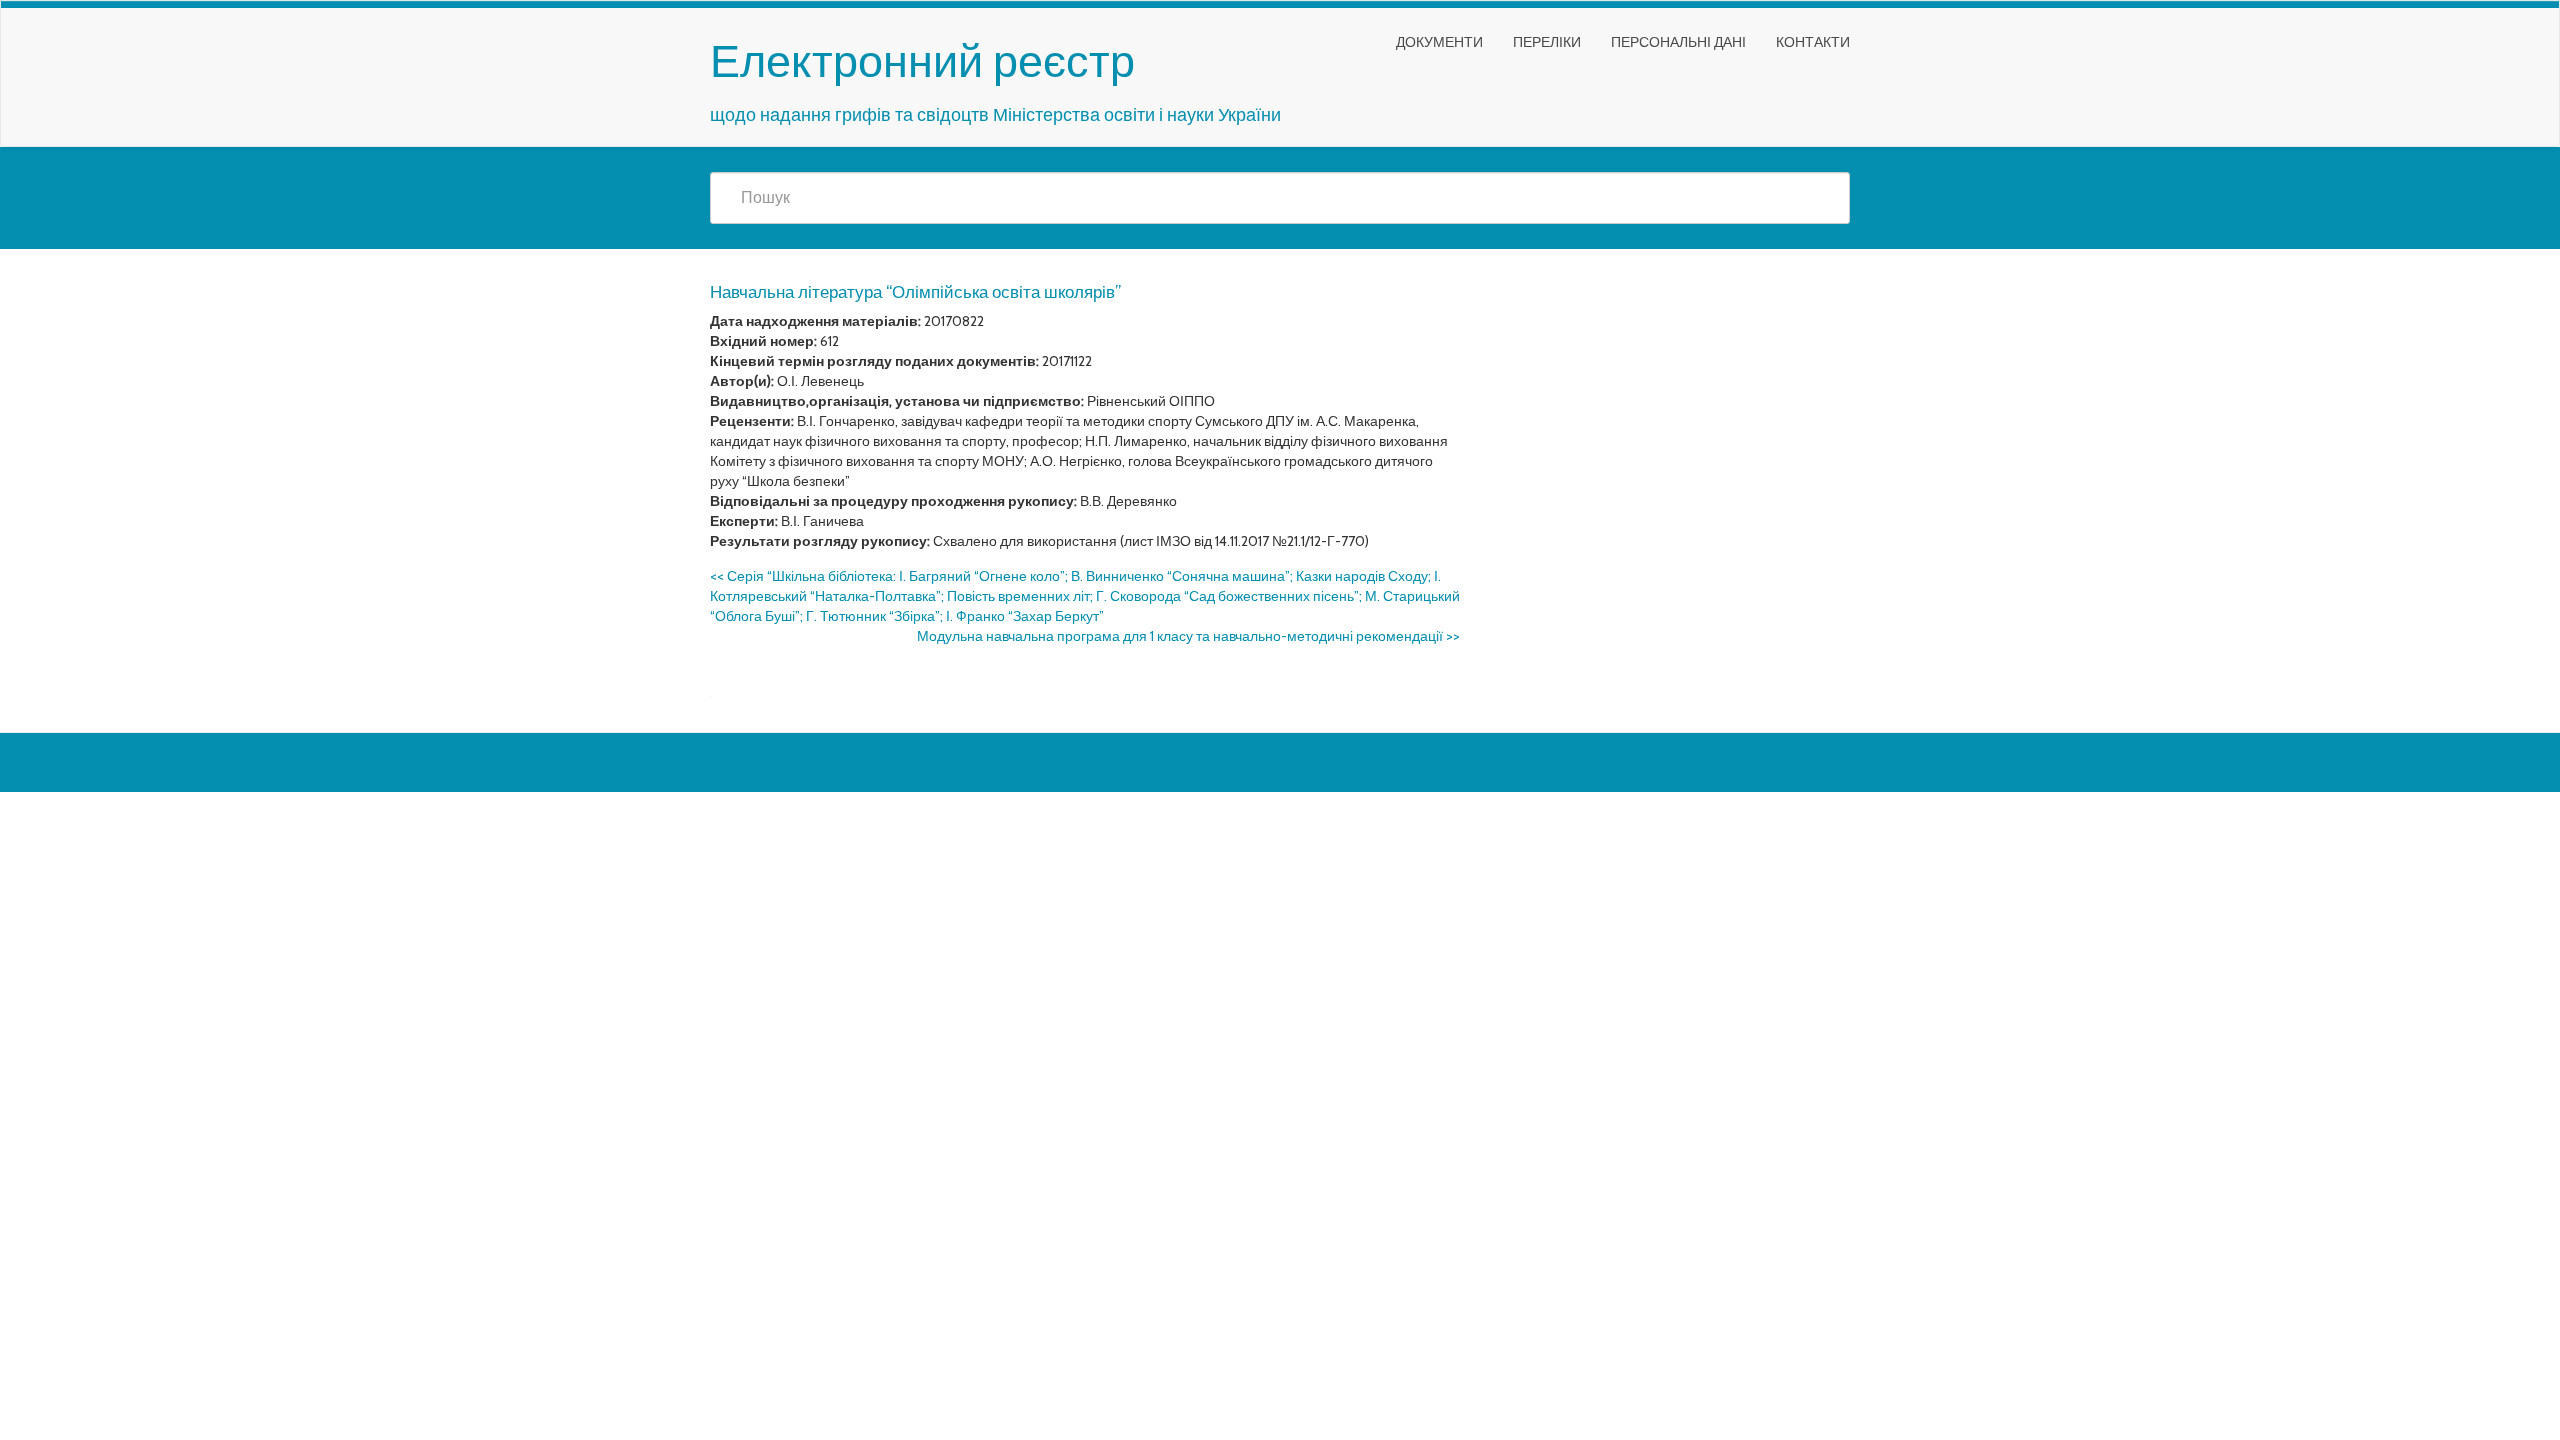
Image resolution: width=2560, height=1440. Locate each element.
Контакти (1813, 42)
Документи (1439, 42)
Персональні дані (1678, 42)
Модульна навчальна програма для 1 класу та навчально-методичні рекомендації (1188, 636)
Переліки (1547, 42)
